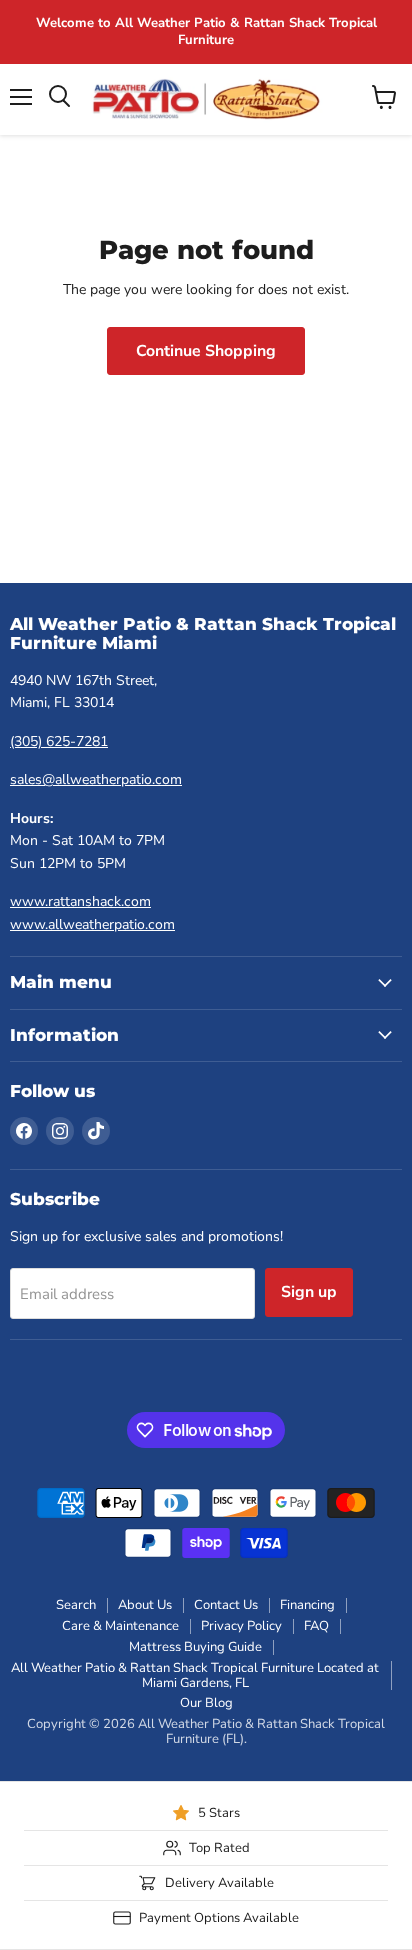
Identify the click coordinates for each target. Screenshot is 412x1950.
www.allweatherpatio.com (92, 924)
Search (76, 1605)
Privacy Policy (241, 1626)
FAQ (316, 1626)
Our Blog (206, 1703)
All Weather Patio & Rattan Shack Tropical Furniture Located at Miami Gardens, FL (195, 1675)
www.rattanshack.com (80, 901)
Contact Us (226, 1605)
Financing (307, 1605)
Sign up (309, 1292)
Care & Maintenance (120, 1626)
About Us (145, 1605)
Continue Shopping (206, 351)
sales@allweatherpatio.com (96, 779)
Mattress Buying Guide (195, 1647)
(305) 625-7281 (59, 741)
